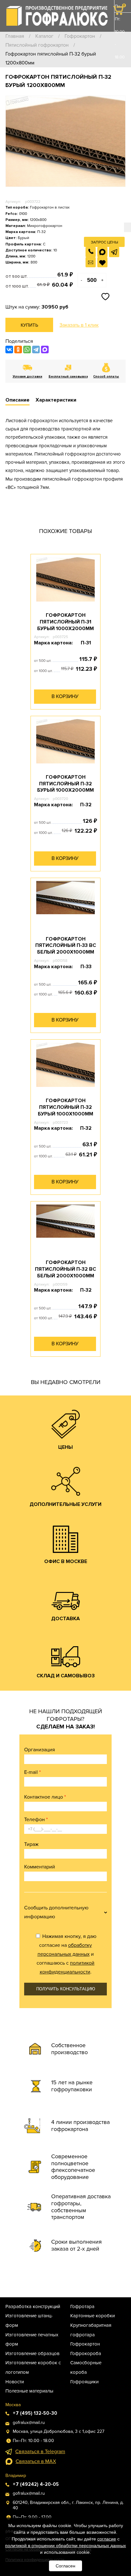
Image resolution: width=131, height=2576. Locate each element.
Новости (15, 2382)
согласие (107, 2539)
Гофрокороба (86, 2353)
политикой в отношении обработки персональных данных (65, 2546)
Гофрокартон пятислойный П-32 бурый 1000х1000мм (65, 1107)
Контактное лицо (45, 1797)
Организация (40, 1750)
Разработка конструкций (33, 2306)
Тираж (31, 1844)
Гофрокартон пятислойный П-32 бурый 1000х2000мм (65, 784)
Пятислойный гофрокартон (37, 45)
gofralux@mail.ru (29, 2423)
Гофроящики (84, 2382)
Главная (15, 36)
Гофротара (82, 2306)
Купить (29, 325)
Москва (13, 2405)
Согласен (65, 2566)
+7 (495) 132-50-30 (119, 95)
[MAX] (45, 349)
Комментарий (40, 1867)
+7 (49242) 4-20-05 (36, 2484)
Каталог (44, 36)
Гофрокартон (80, 36)
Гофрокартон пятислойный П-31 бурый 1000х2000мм (65, 622)
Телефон (36, 1820)
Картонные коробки (93, 2316)
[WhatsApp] (27, 349)
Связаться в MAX (36, 2461)
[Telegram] (36, 349)
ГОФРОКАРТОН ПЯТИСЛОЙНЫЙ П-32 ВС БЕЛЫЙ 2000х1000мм (65, 1269)
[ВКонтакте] (9, 349)
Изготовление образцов (32, 2353)
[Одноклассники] (18, 349)
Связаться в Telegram (40, 2452)
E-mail (32, 1772)
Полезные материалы (29, 2391)
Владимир (16, 2476)
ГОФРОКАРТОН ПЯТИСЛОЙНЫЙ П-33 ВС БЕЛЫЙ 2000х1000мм (66, 946)
